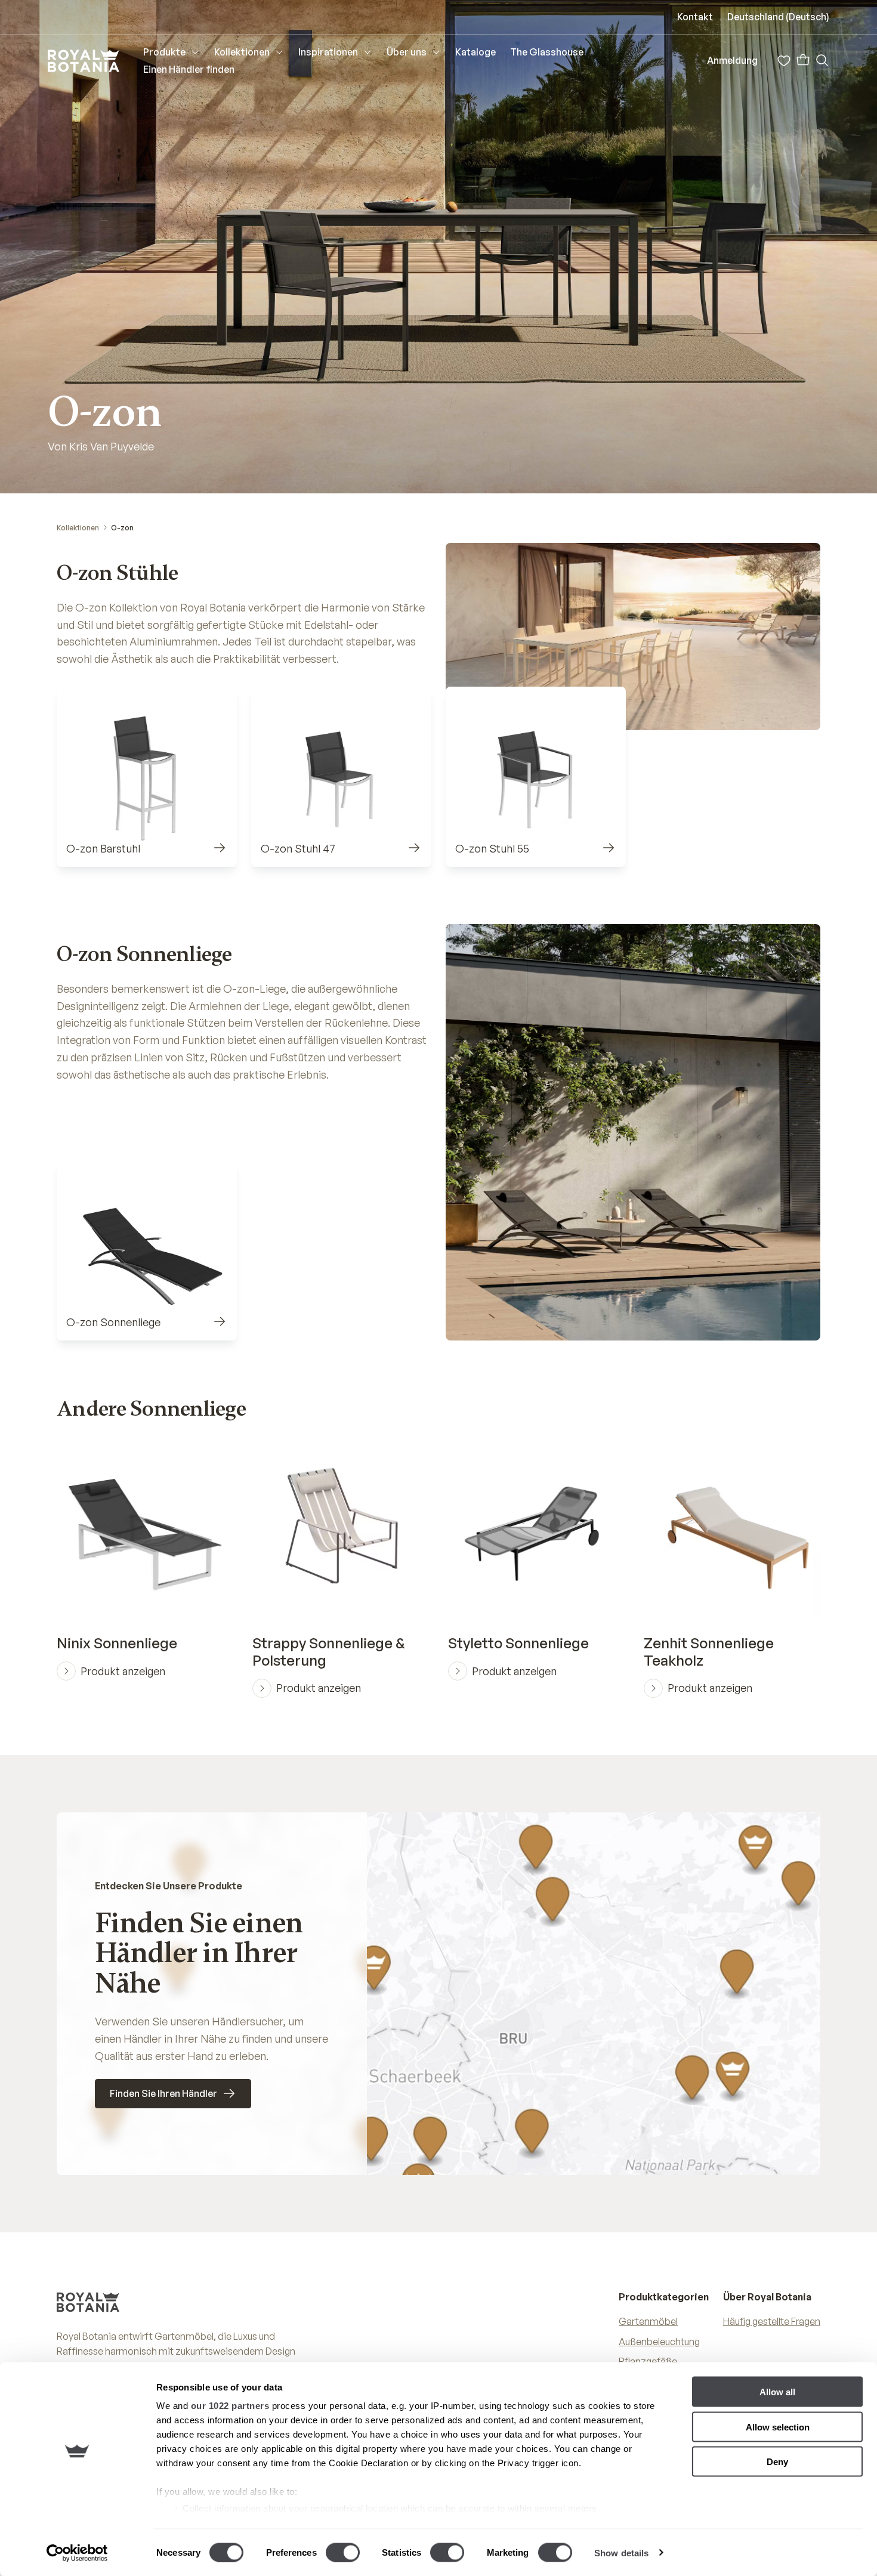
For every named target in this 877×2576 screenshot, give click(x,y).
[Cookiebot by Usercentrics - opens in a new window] (77, 2553)
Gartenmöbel (648, 2321)
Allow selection (778, 2427)
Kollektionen (78, 528)
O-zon (122, 528)
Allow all (777, 2392)
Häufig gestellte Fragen (772, 2321)
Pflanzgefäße (648, 2361)
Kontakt (695, 17)
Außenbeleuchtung (659, 2342)
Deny (777, 2462)
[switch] (343, 2552)
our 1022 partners (230, 2406)
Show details (621, 2552)
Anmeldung (732, 60)
